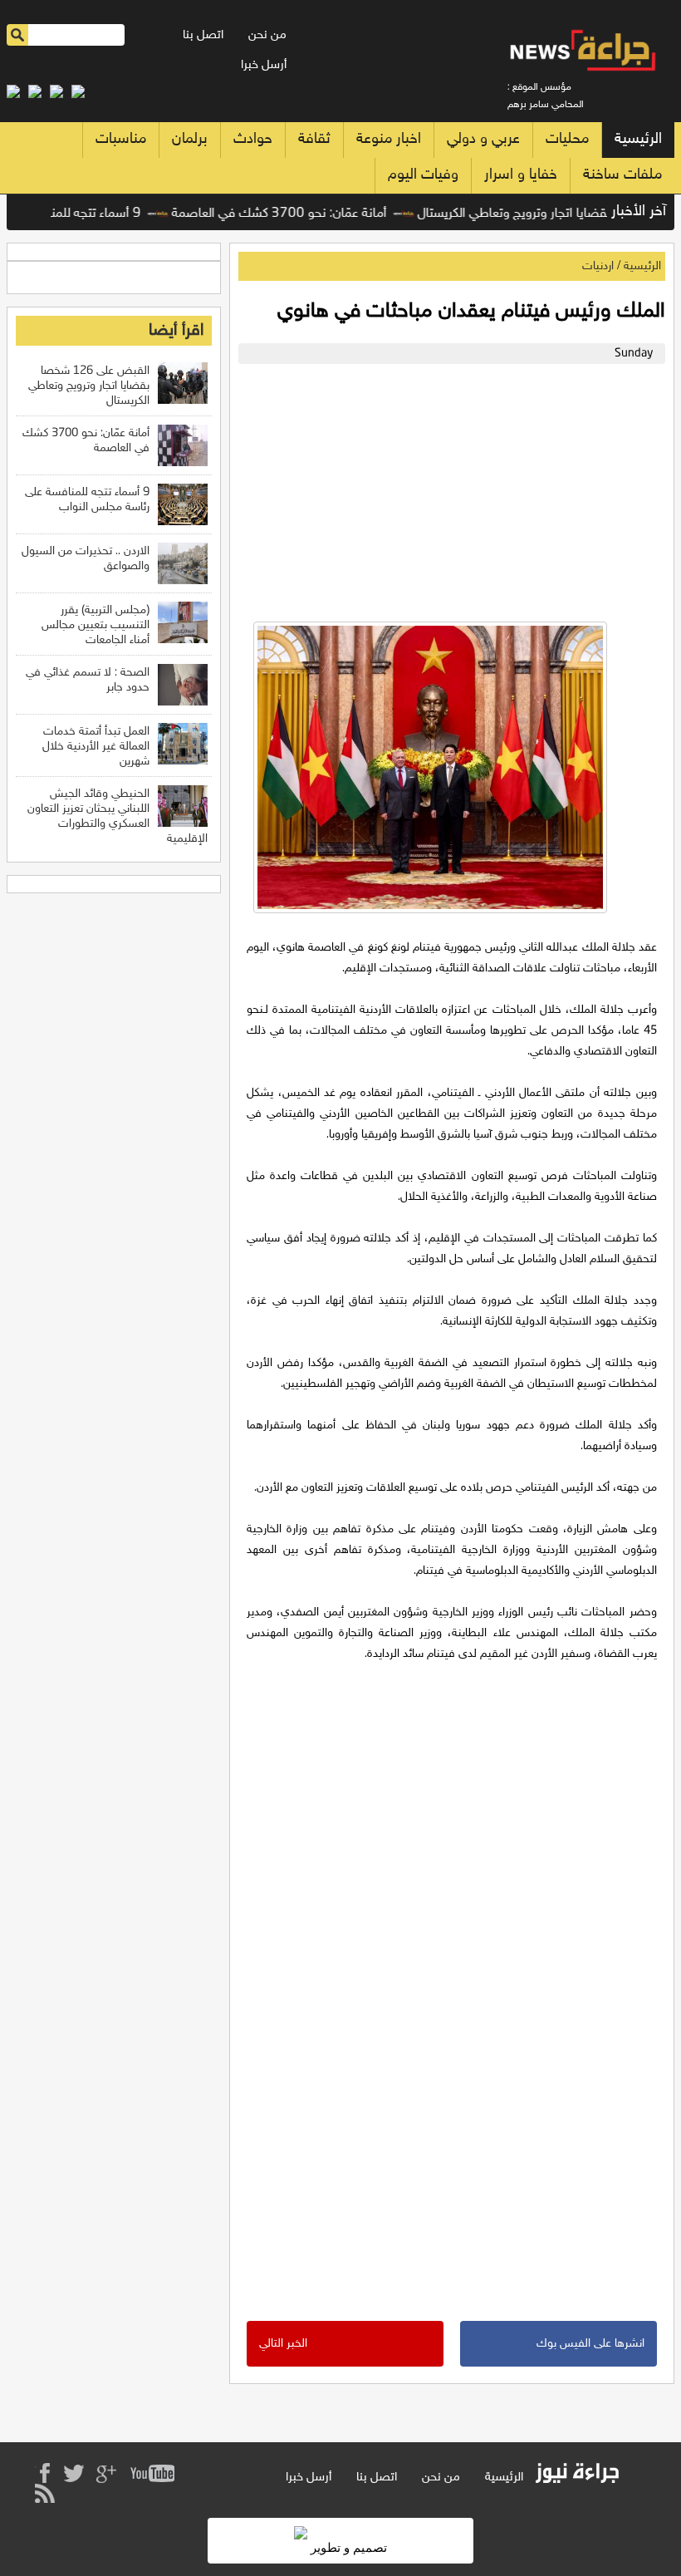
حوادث (253, 140)
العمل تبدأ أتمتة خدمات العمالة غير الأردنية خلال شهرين (96, 747)
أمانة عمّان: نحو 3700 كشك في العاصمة (304, 214)
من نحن (267, 35)
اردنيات (598, 266)
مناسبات (121, 140)
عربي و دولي (483, 140)
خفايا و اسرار (521, 175)
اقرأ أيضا (176, 331)
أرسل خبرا (264, 65)
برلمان (190, 140)
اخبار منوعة (389, 140)
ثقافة (314, 140)
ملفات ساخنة (622, 175)
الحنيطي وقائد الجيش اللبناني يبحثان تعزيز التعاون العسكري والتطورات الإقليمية (118, 816)
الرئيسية (638, 140)
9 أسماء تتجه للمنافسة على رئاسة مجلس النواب (87, 500)
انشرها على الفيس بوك (590, 2344)
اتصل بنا (203, 35)
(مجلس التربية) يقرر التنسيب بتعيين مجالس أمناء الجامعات (96, 625)
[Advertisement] (448, 489)
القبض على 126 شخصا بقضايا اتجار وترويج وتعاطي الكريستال (89, 386)
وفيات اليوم (423, 175)
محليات (567, 140)
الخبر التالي (283, 2344)
